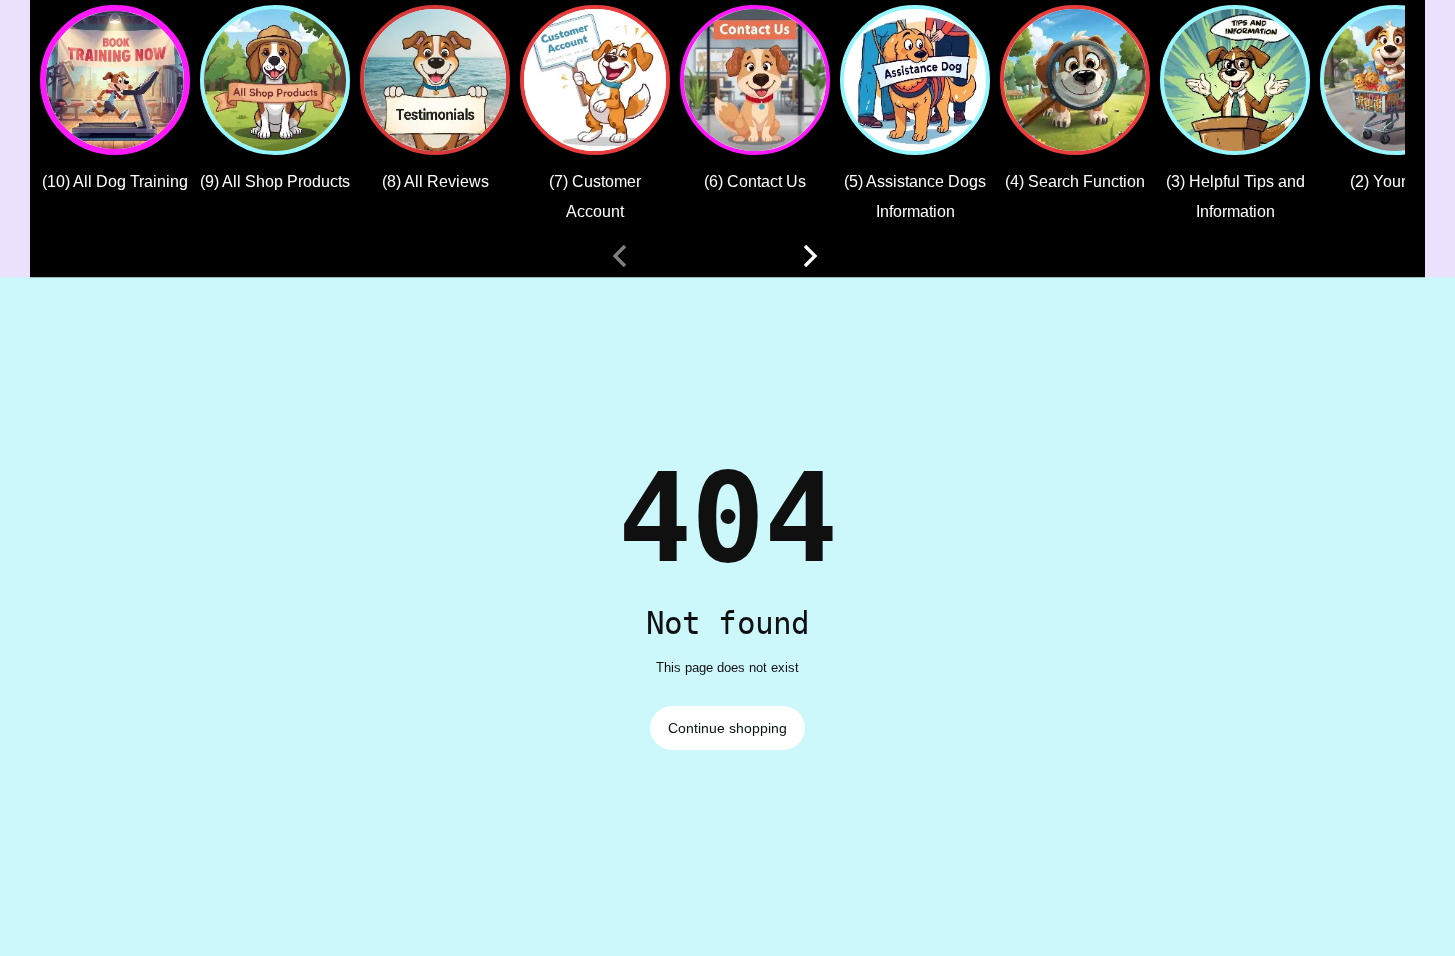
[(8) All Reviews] (435, 80)
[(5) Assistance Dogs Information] (915, 80)
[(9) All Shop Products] (275, 80)
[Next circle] (810, 256)
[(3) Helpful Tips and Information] (1235, 80)
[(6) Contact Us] (755, 80)
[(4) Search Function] (1075, 80)
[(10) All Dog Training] (115, 80)
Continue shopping (727, 728)
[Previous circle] (620, 256)
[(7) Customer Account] (595, 80)
